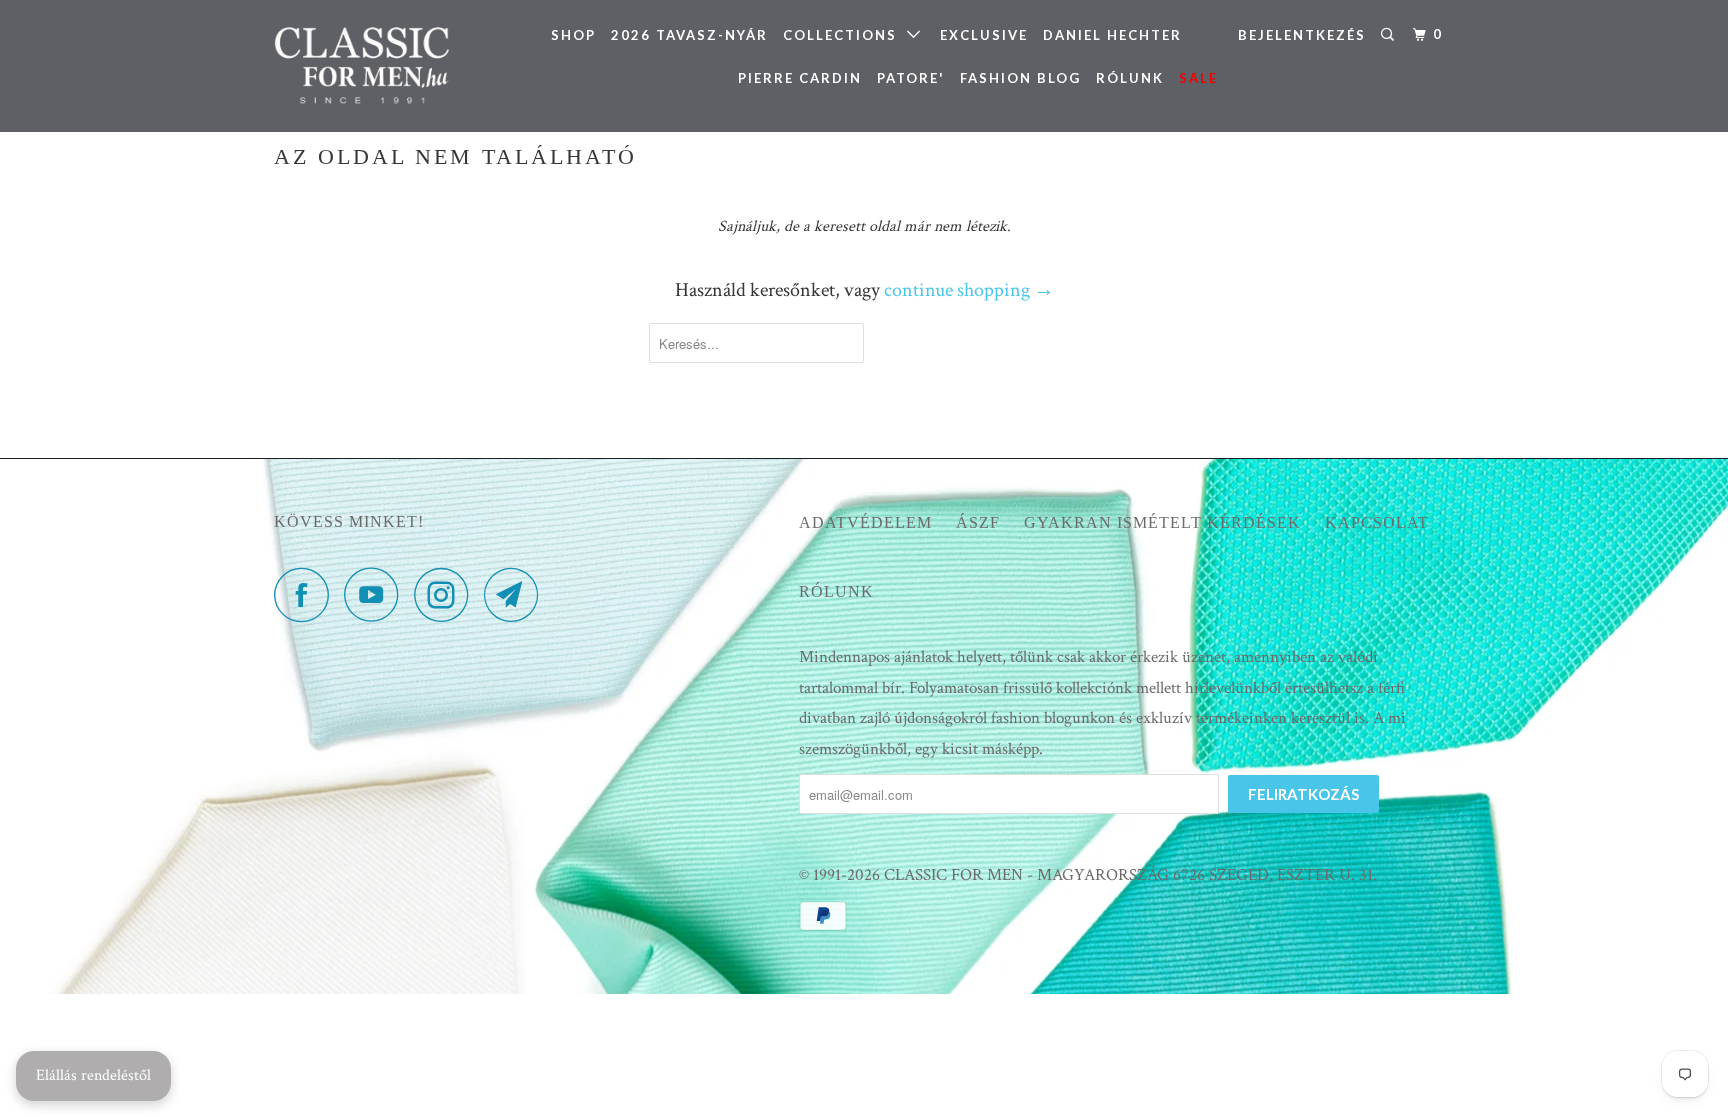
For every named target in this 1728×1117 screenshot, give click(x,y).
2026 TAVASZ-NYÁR (689, 35)
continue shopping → (969, 290)
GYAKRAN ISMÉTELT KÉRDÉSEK (1162, 522)
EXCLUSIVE (984, 35)
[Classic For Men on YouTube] (377, 594)
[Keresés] (1390, 35)
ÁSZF (978, 522)
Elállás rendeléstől (93, 1075)
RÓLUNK (1130, 78)
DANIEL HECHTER (1112, 35)
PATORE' (911, 78)
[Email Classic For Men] (517, 594)
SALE (1198, 78)
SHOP (573, 35)
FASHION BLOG (1020, 78)
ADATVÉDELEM (865, 522)
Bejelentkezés (1302, 35)
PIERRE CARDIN (800, 78)
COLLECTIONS (845, 35)
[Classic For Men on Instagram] (447, 594)
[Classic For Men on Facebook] (307, 594)
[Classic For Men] (376, 66)
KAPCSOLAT (1377, 522)
